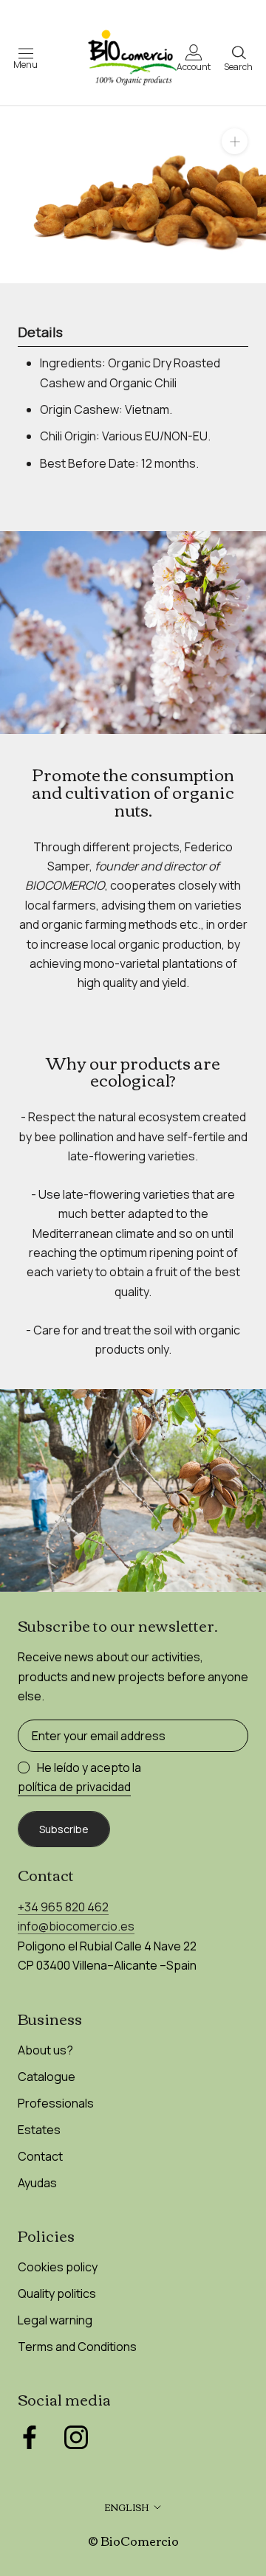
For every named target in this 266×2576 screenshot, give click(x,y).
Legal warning (55, 2320)
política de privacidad (74, 1787)
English (126, 2507)
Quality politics (57, 2293)
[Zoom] (235, 141)
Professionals (56, 2103)
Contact (40, 2156)
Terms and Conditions (77, 2347)
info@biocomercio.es (76, 1926)
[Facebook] (30, 2437)
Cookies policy (58, 2267)
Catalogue (47, 2077)
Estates (39, 2130)
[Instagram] (76, 2437)
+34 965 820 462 (63, 1907)
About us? (45, 2050)
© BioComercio (133, 2541)
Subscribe (64, 1829)
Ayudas (37, 2183)
